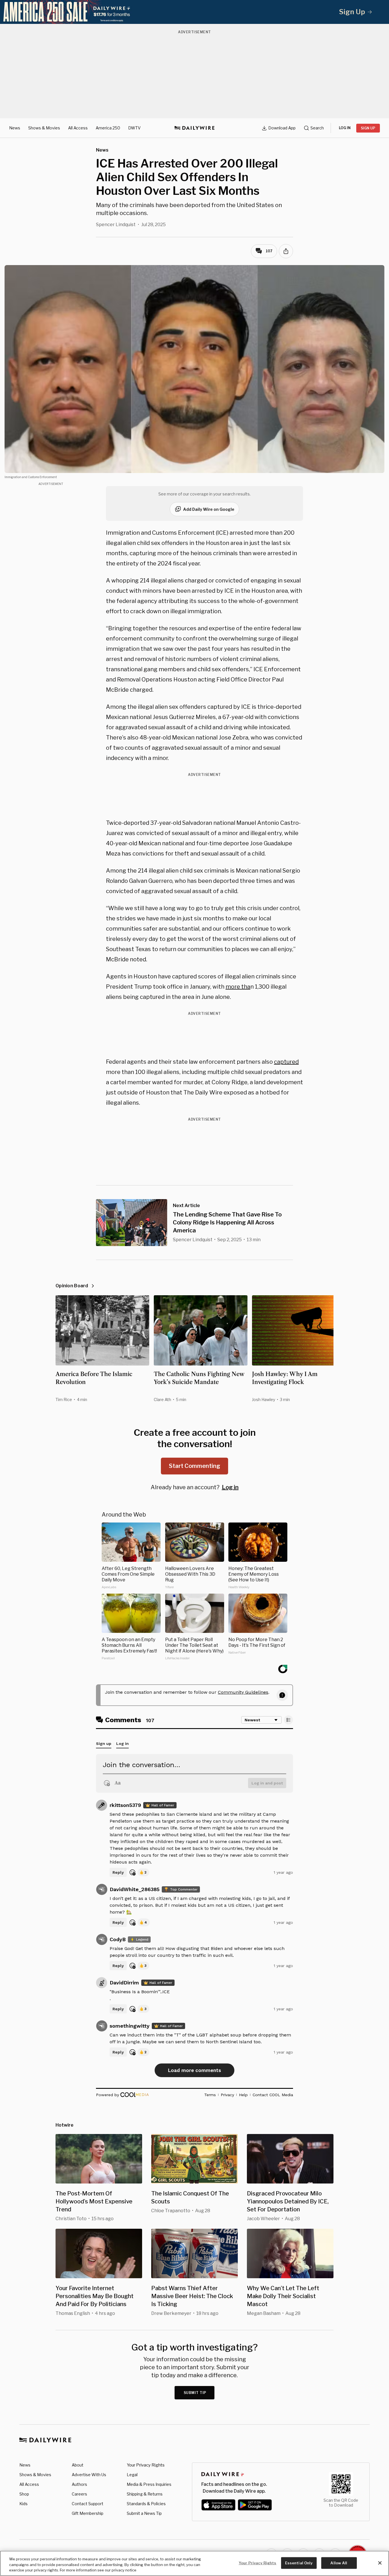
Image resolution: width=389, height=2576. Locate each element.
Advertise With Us (89, 2475)
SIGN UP (368, 128)
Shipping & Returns (145, 2494)
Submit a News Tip (144, 2513)
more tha (238, 987)
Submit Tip (195, 2393)
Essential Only (299, 2563)
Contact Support (88, 2504)
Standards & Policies (146, 2504)
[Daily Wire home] (195, 128)
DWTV (134, 128)
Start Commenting (195, 1466)
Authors (79, 2484)
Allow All (339, 2563)
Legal (132, 2475)
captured (286, 1062)
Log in (230, 1487)
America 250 (108, 128)
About (78, 2465)
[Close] (380, 2563)
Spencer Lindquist (116, 225)
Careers (79, 2494)
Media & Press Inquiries (149, 2484)
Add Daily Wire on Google (209, 509)
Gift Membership (88, 2513)
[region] (195, 2563)
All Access (78, 128)
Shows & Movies (44, 128)
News (15, 128)
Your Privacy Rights (146, 2465)
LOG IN (345, 128)
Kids (23, 2504)
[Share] (286, 251)
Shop (24, 2494)
